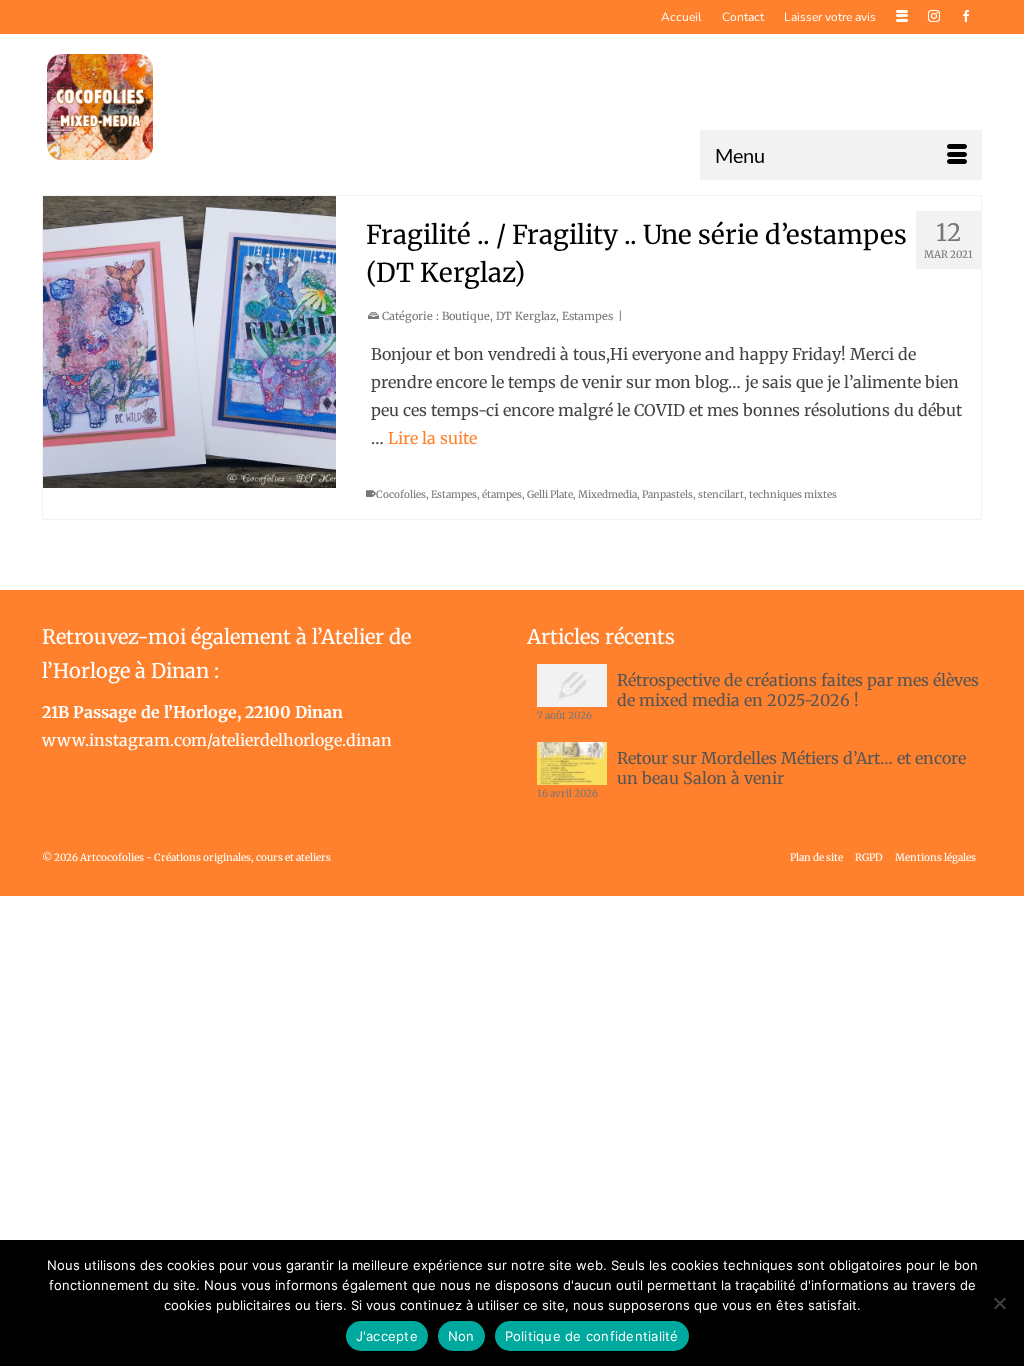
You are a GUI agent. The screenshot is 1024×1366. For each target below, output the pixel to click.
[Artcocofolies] (100, 107)
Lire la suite (432, 438)
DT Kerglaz (526, 316)
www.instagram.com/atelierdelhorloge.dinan (217, 740)
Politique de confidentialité (592, 1336)
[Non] (999, 1303)
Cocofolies (401, 494)
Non (461, 1336)
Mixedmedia (607, 494)
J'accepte (387, 1336)
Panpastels (667, 494)
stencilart (721, 494)
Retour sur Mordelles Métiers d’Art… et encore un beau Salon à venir (791, 768)
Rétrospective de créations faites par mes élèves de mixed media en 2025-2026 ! (798, 690)
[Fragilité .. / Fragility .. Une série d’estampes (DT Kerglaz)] (189, 342)
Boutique (466, 316)
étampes (502, 494)
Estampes (587, 316)
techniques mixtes (793, 494)
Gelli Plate (550, 494)
